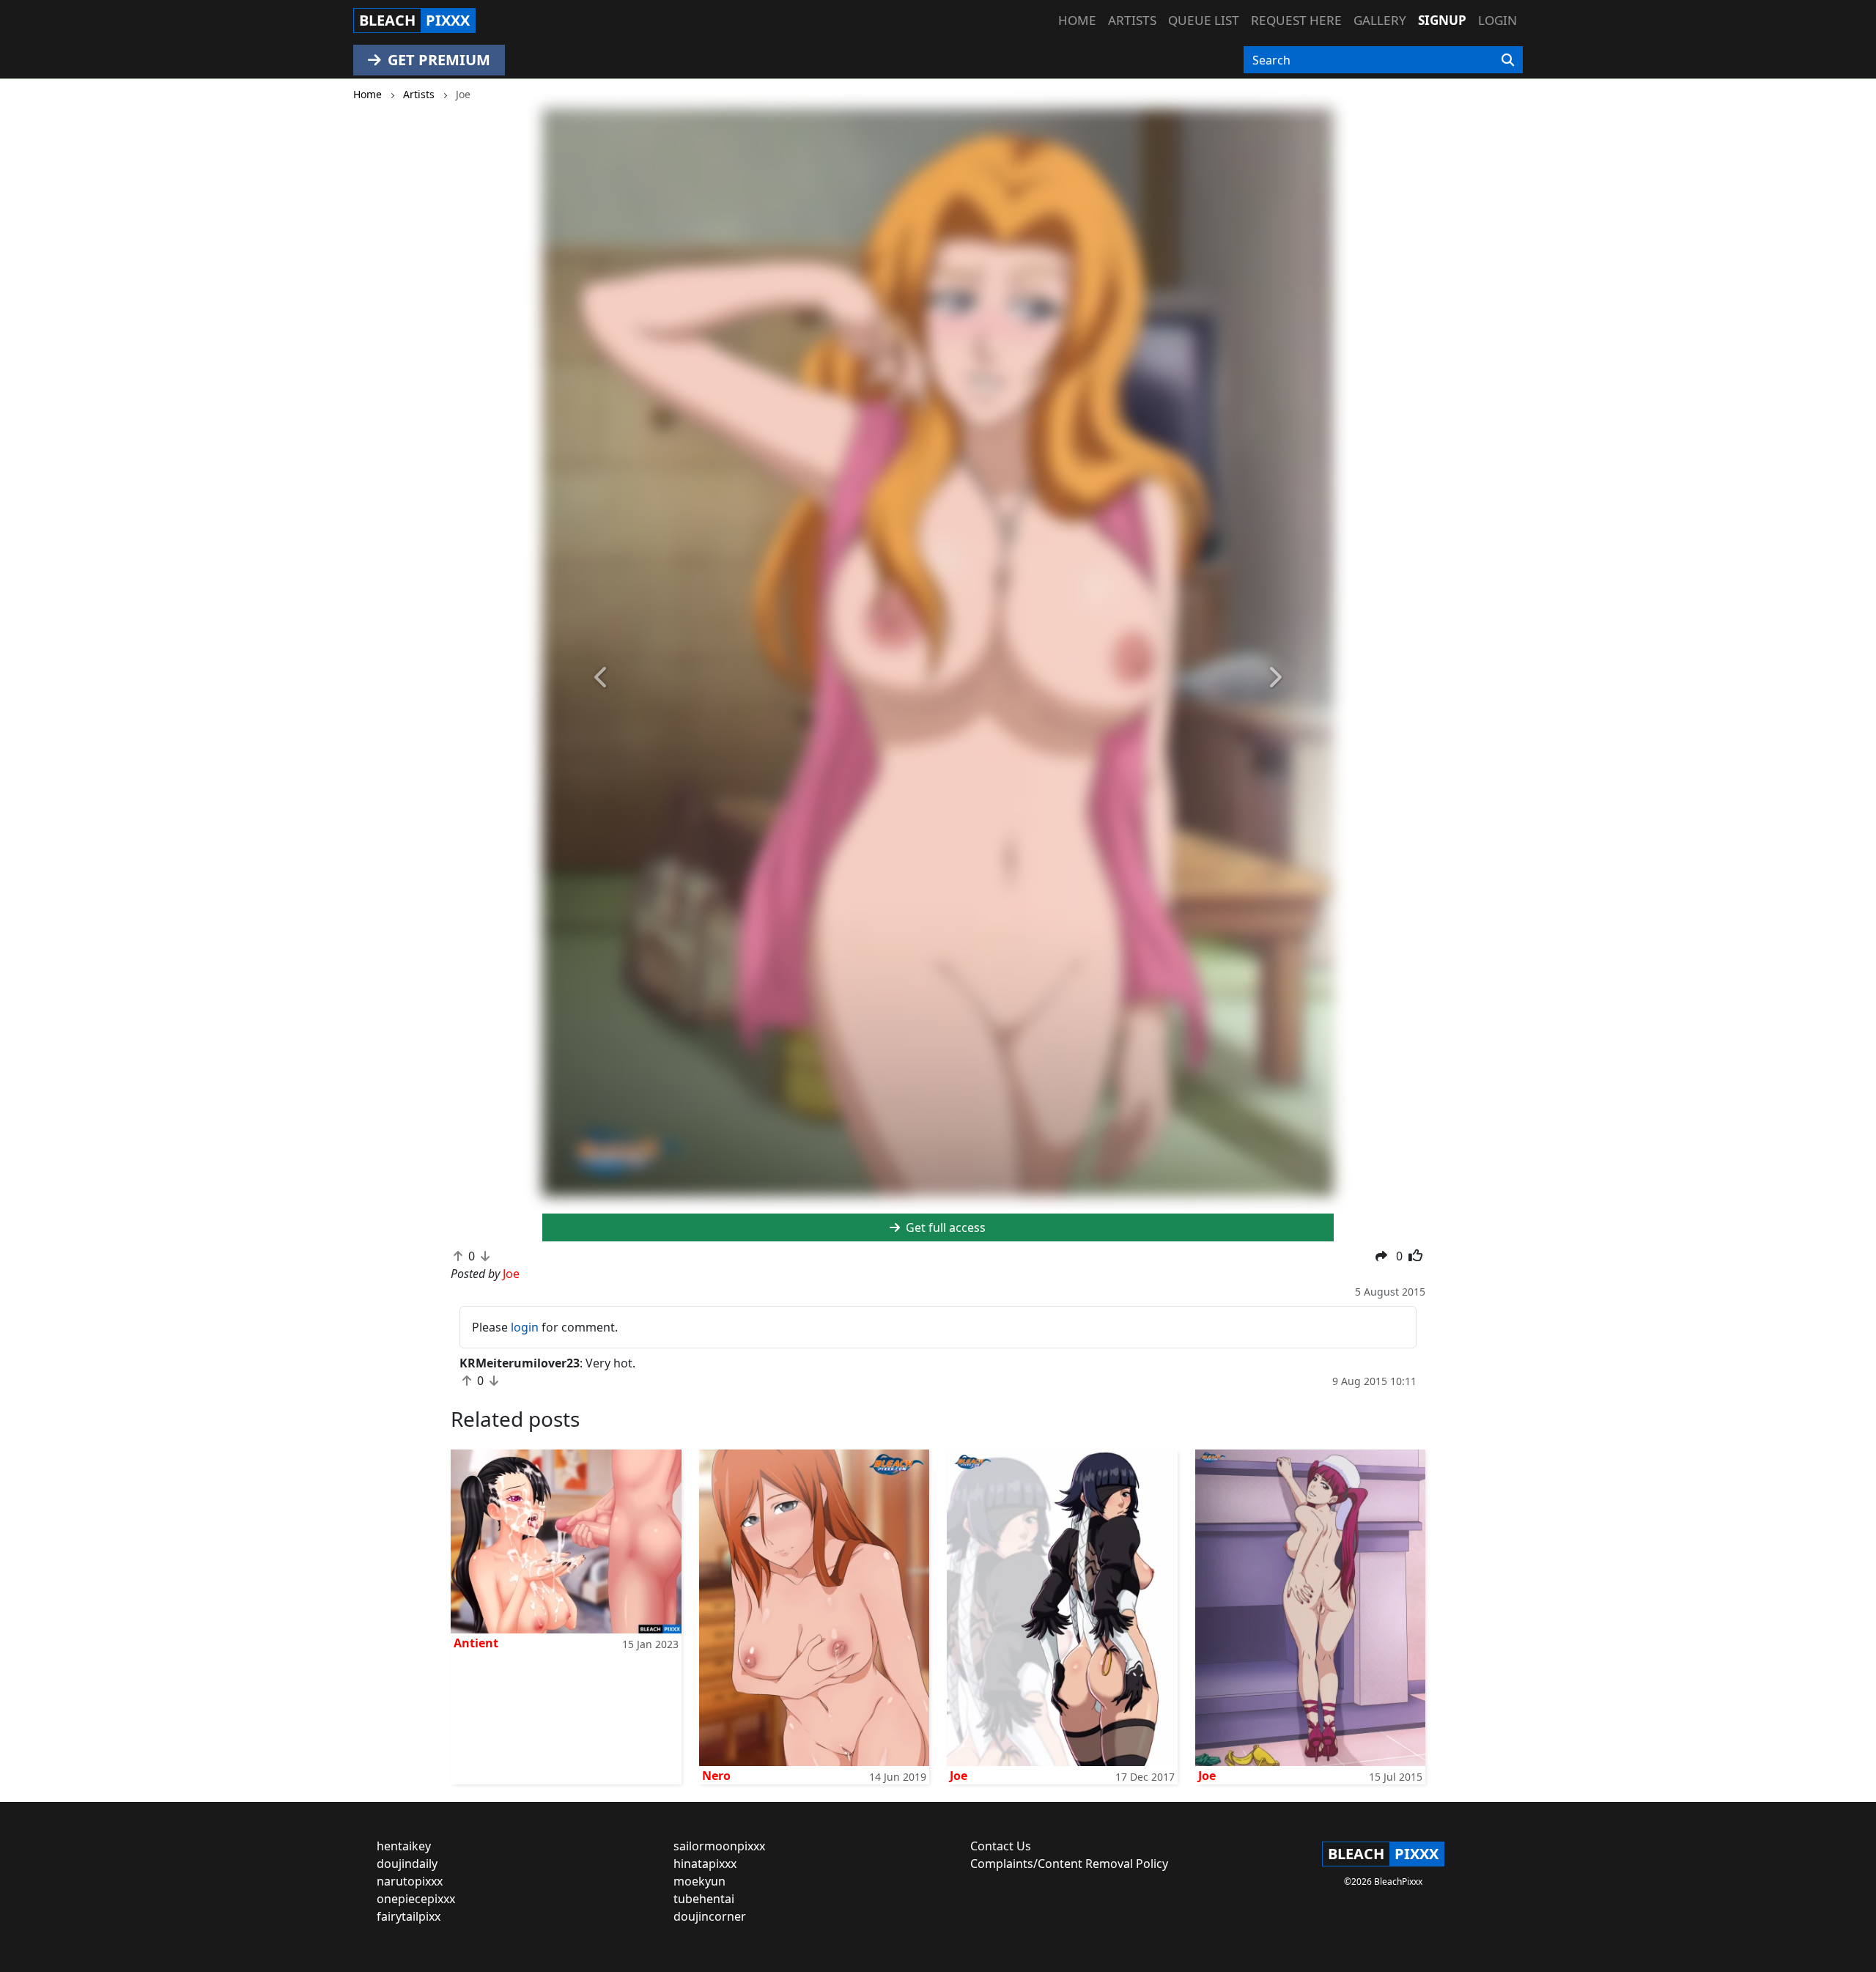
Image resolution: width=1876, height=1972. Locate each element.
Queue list (1204, 20)
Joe (959, 1776)
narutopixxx (410, 1881)
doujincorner (710, 1916)
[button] (602, 678)
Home (1077, 20)
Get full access (944, 1227)
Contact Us (1001, 1846)
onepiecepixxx (416, 1899)
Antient (476, 1643)
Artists (1132, 20)
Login (1498, 20)
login (525, 1327)
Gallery (1380, 20)
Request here (1296, 20)
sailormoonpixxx (719, 1846)
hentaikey (404, 1846)
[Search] (1508, 60)
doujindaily (407, 1864)
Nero (716, 1776)
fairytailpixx (409, 1916)
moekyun (699, 1881)
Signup (1442, 20)
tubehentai (704, 1899)
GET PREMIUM (437, 60)
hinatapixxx (705, 1864)
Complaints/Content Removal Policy (1069, 1864)
